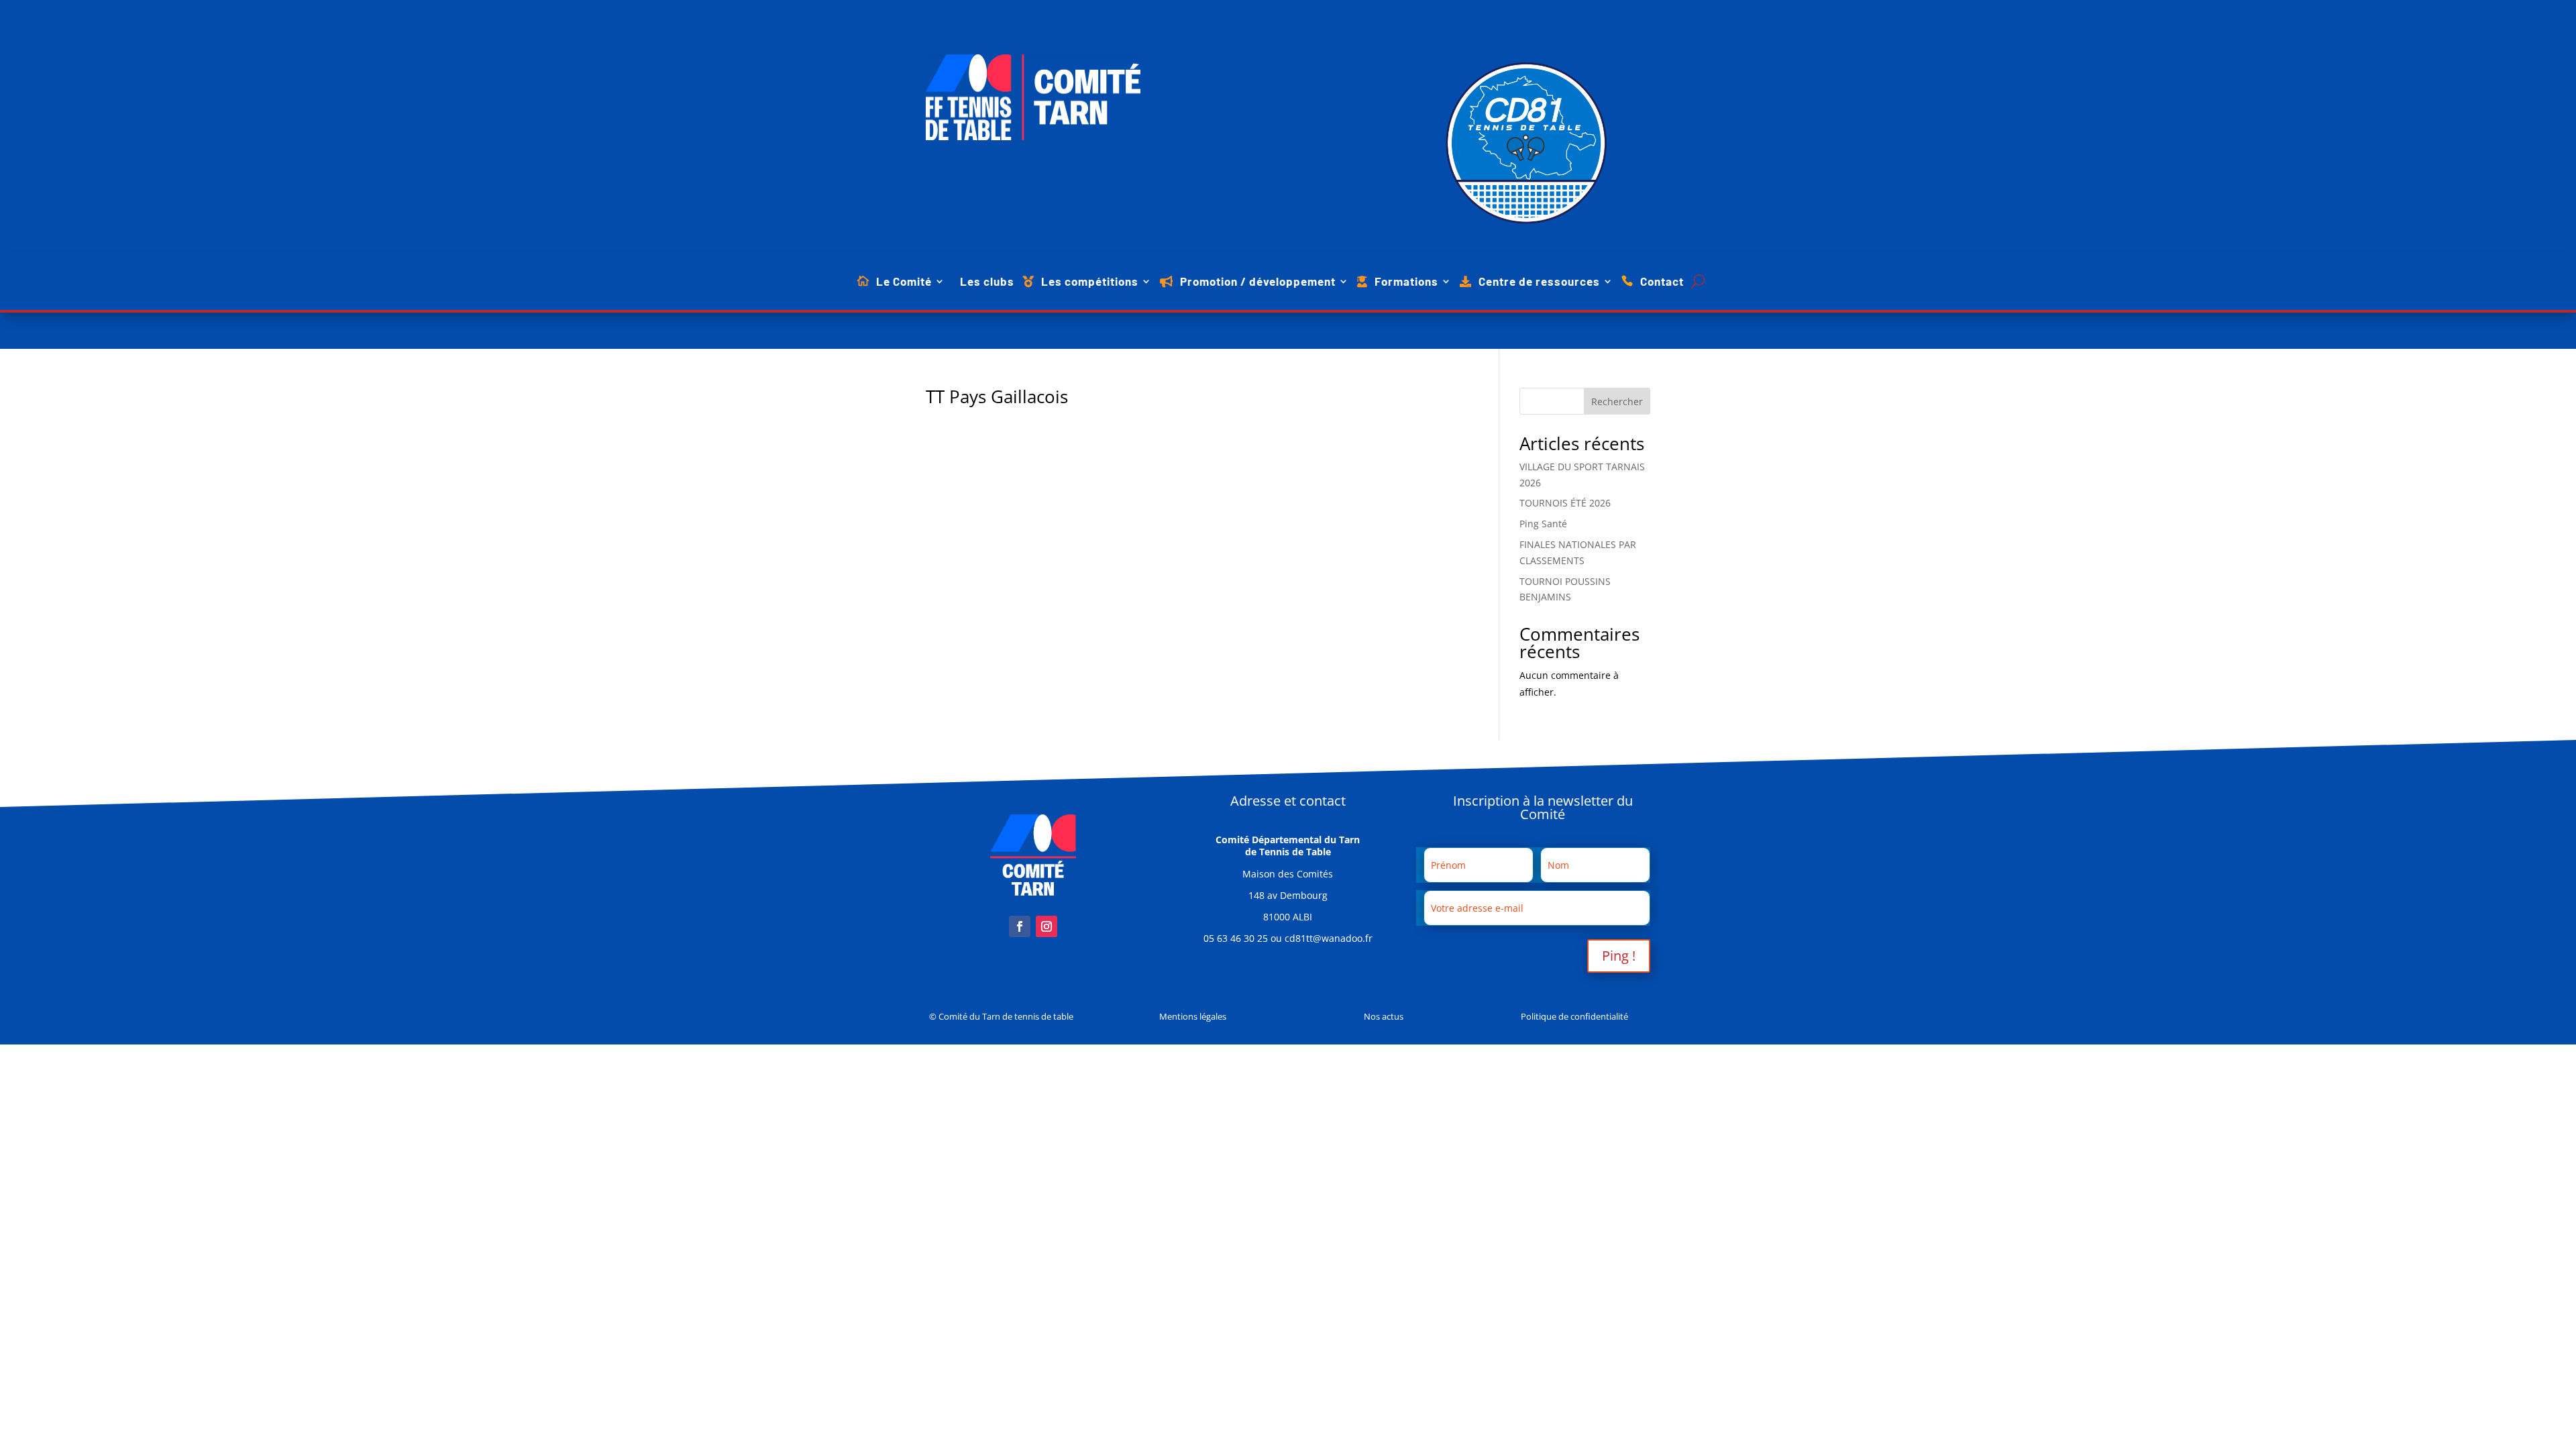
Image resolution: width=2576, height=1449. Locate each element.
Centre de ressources (1539, 282)
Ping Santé (1543, 524)
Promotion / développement (1258, 282)
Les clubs (987, 282)
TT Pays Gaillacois (997, 396)
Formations (1406, 282)
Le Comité (904, 282)
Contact (1662, 282)
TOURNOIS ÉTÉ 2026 (1565, 503)
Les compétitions (1090, 282)
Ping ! (1619, 956)
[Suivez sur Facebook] (1020, 926)
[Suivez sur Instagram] (1046, 926)
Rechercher (1617, 401)
